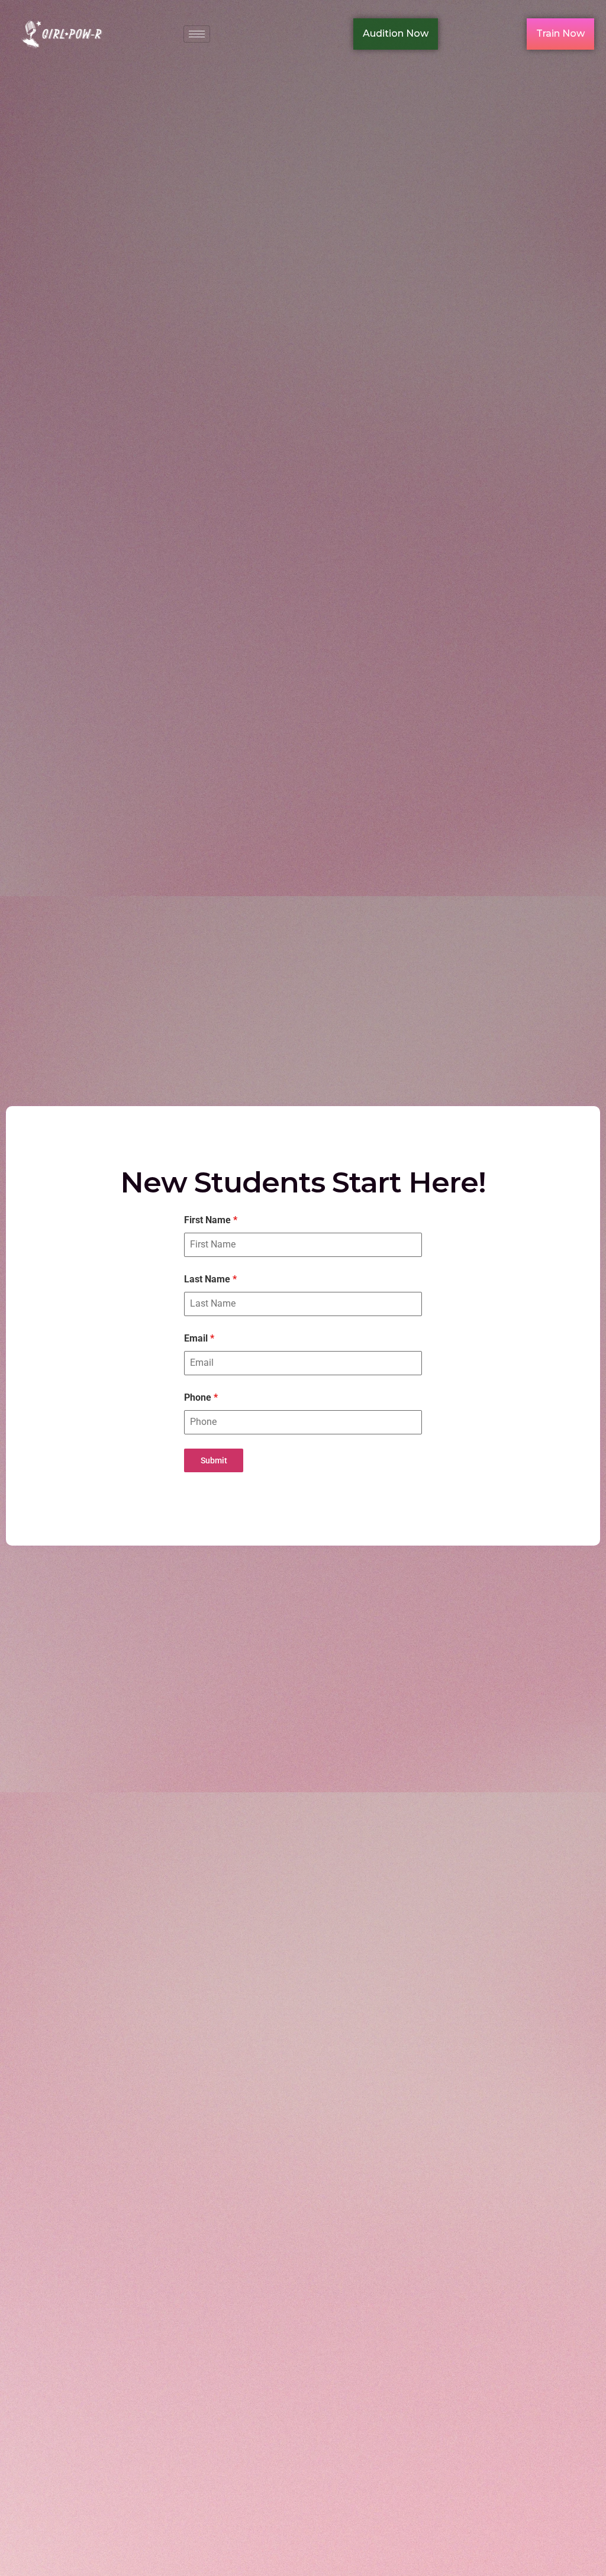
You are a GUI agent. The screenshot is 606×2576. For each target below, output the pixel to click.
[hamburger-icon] (197, 34)
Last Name (210, 1279)
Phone (201, 1397)
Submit (214, 1460)
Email (199, 1338)
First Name (211, 1220)
